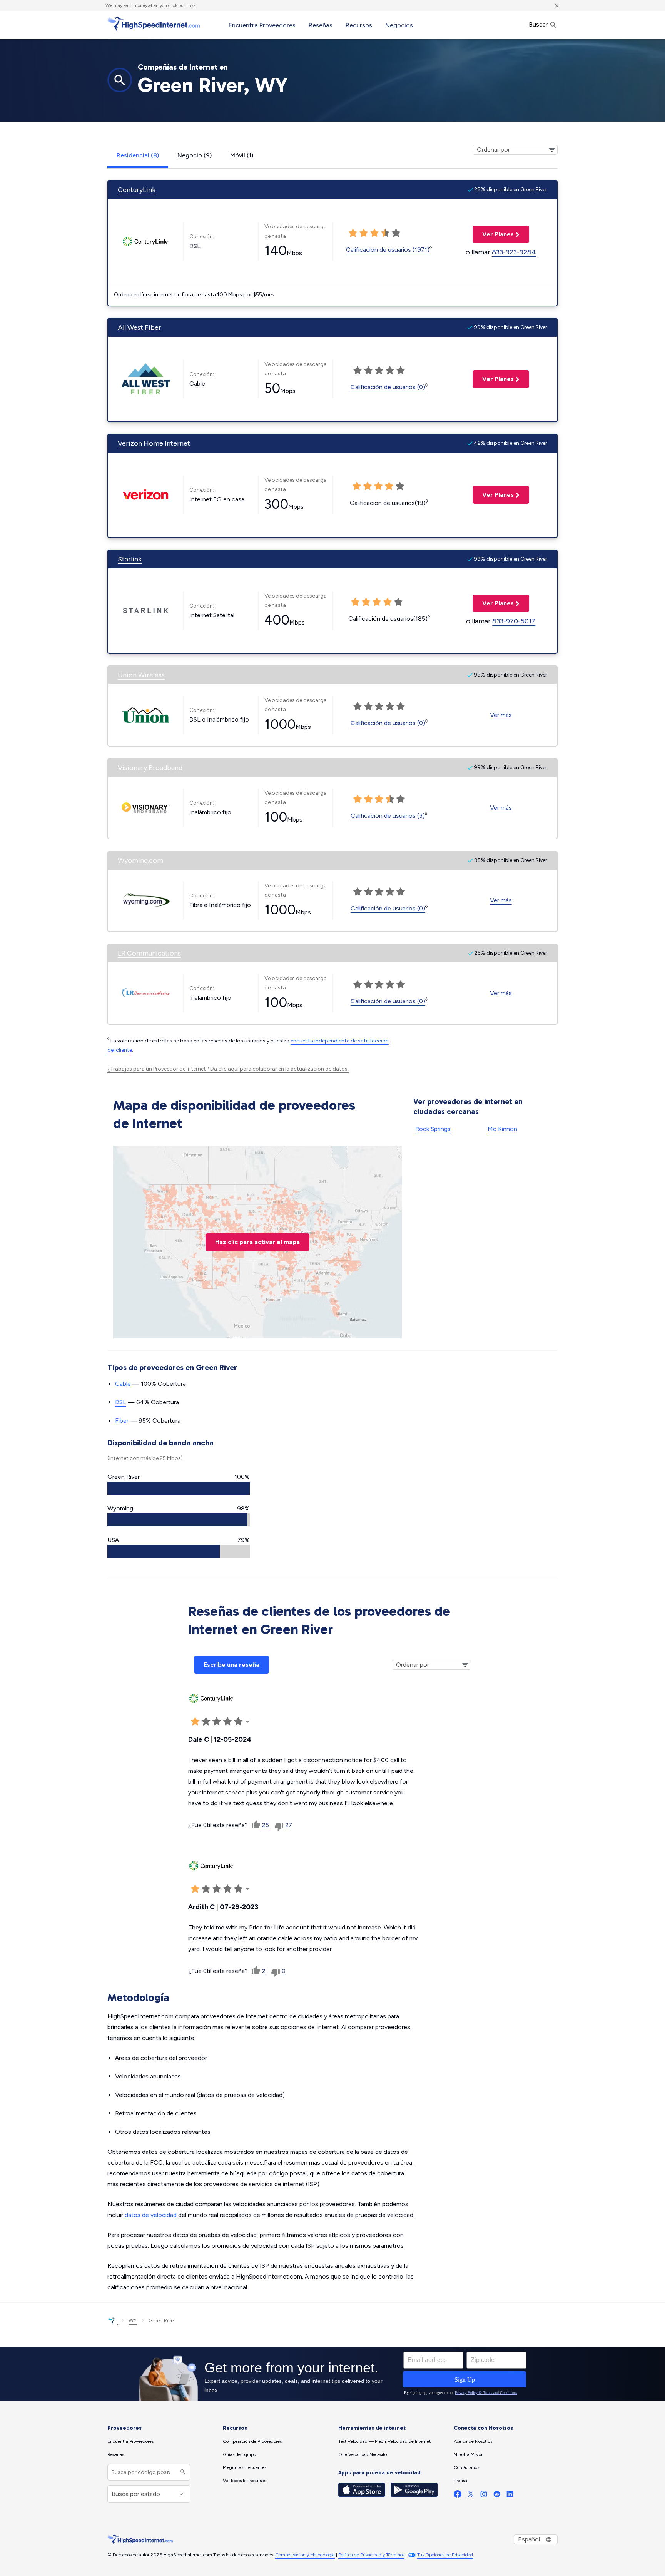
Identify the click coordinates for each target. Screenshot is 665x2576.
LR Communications (149, 953)
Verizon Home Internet (154, 443)
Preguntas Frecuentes (245, 2467)
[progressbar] (179, 1488)
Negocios (399, 25)
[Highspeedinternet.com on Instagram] (484, 2496)
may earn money (130, 5)
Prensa (460, 2481)
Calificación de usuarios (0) (388, 387)
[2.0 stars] (364, 233)
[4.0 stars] (385, 233)
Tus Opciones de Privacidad (445, 2555)
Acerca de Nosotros (473, 2441)
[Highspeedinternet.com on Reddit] (497, 2496)
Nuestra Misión (469, 2454)
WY (133, 2321)
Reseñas (321, 25)
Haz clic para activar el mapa (257, 1242)
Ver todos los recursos (244, 2481)
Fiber (122, 1421)
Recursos (359, 25)
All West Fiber (140, 327)
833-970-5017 (514, 621)
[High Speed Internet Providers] (154, 24)
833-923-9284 (514, 252)
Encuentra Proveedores (262, 25)
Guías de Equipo (239, 2454)
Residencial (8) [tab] (138, 155)
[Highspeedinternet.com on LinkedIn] (510, 2496)
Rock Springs (433, 1129)
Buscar (539, 24)
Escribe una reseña (231, 1665)
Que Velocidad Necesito (363, 2454)
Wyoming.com (140, 860)
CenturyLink (137, 190)
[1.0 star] (353, 233)
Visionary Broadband (150, 768)
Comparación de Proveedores (252, 2441)
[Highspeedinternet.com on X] (471, 2496)
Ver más (501, 715)
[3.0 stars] (374, 233)
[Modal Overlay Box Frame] (332, 2374)
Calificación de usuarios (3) (388, 816)
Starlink (130, 559)
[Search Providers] (182, 2472)
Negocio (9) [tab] (195, 155)
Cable (123, 1384)
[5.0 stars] (396, 233)
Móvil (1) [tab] (242, 155)
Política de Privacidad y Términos (371, 2555)
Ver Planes (493, 234)
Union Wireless (141, 675)
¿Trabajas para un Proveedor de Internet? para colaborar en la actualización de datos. (228, 1069)
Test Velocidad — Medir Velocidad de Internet (384, 2441)
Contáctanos (466, 2467)
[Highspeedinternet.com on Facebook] (458, 2496)
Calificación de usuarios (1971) (388, 250)
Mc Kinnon (502, 1129)
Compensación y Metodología (305, 2555)
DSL (121, 1402)
